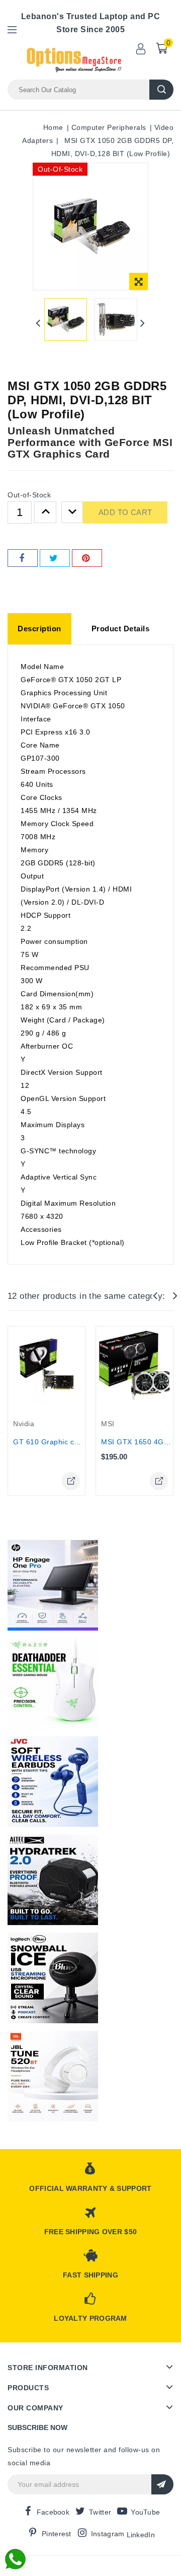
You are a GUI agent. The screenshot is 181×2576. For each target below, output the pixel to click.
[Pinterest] (87, 558)
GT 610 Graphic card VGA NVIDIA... (75, 1442)
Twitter (100, 2512)
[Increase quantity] (45, 512)
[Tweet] (55, 558)
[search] (161, 90)
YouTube (145, 2512)
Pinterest (57, 2534)
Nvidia (24, 1424)
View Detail (71, 1481)
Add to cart (125, 512)
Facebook (53, 2512)
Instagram (108, 2534)
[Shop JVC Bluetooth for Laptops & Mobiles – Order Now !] (53, 1782)
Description (39, 629)
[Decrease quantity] (72, 512)
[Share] (23, 558)
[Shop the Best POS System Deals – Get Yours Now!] (53, 1585)
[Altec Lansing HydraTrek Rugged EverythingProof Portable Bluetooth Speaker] (53, 1880)
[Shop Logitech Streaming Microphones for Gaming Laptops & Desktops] (53, 1978)
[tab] (39, 629)
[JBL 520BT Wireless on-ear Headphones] (53, 2076)
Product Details (121, 629)
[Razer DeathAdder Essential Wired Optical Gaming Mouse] (53, 1683)
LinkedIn (141, 2535)
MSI (108, 1424)
